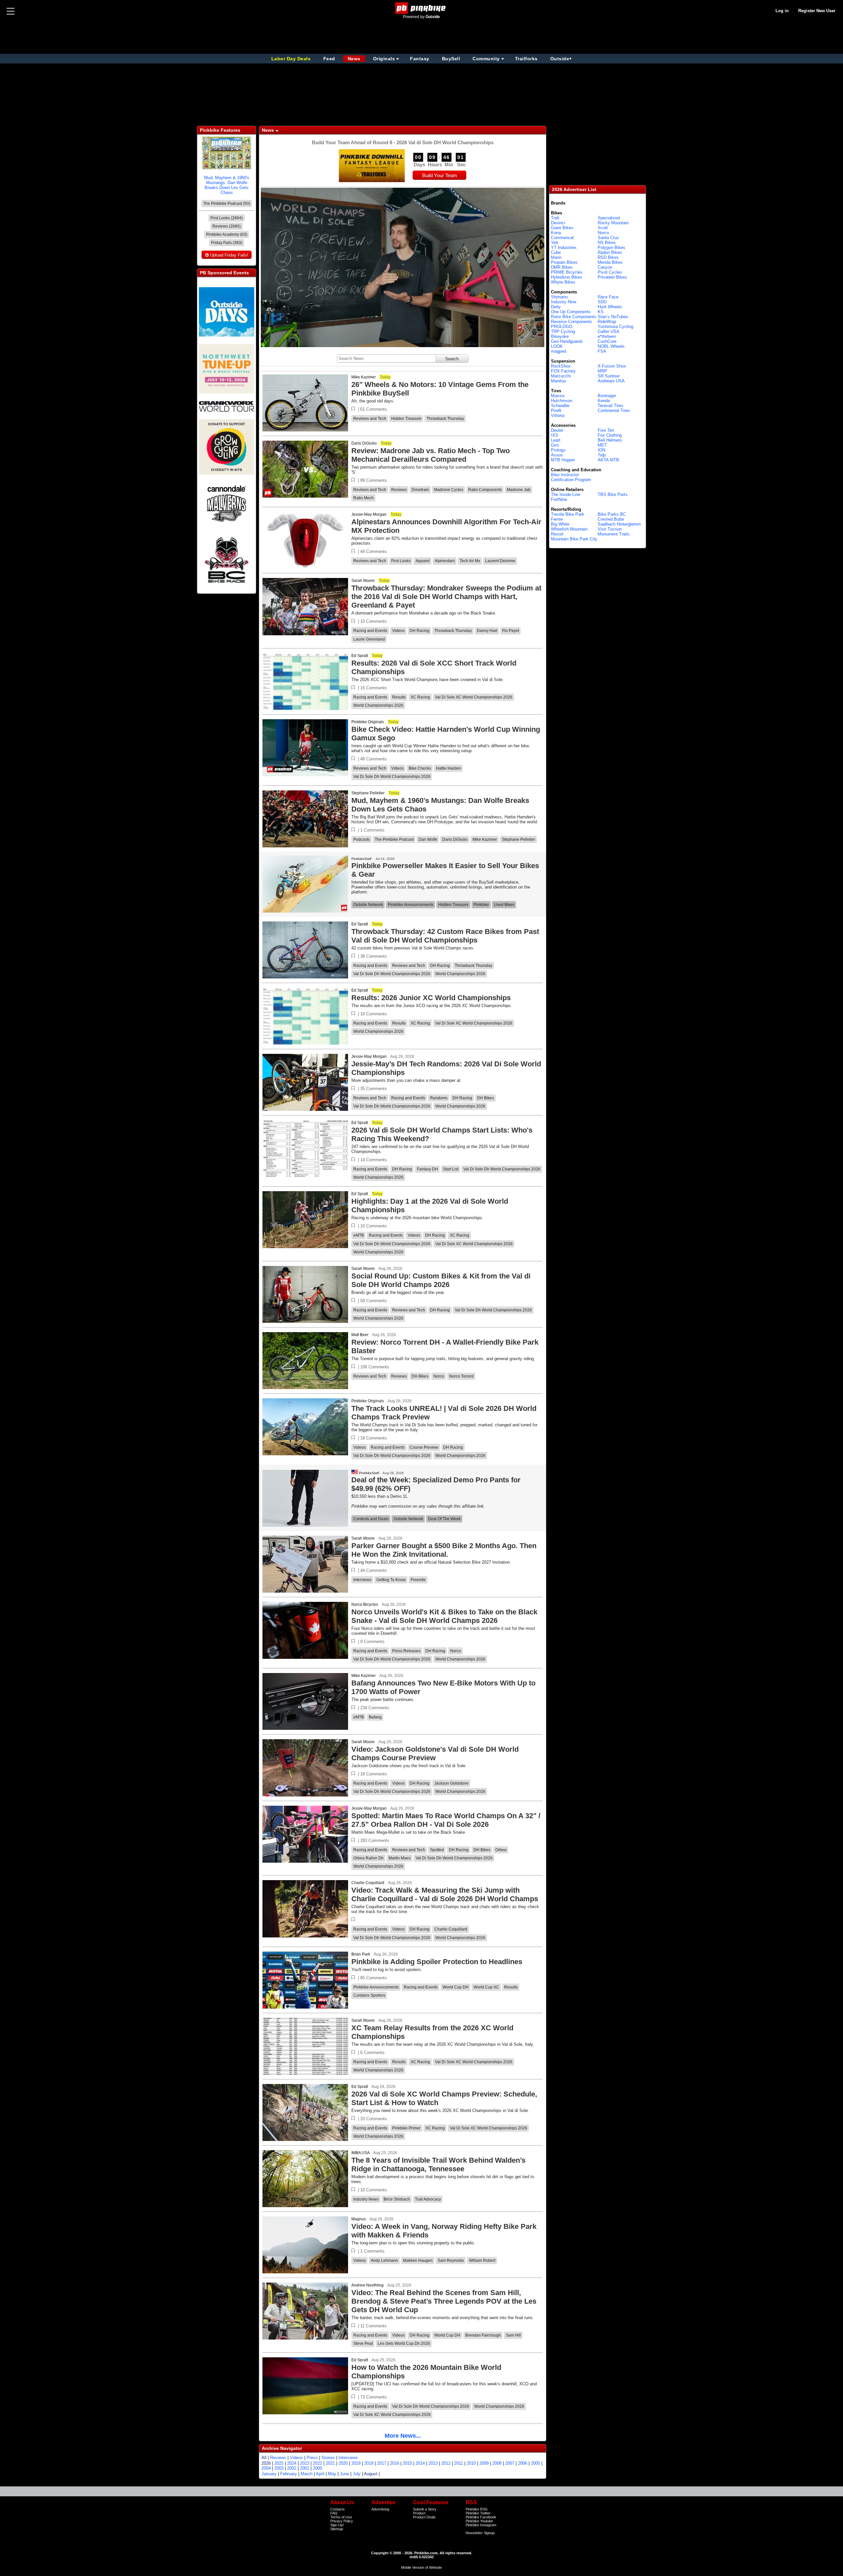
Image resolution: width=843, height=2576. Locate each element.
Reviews (399, 490)
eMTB (359, 1235)
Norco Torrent (461, 1376)
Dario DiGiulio (364, 443)
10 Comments (374, 621)
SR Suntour (609, 376)
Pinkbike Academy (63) (227, 234)
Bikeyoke (560, 336)
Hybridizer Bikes (567, 277)
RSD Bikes (608, 257)
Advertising (380, 2509)
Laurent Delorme (500, 561)
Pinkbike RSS (476, 2509)
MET (602, 445)
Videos (398, 631)
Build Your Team (440, 175)
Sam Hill (513, 2335)
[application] (403, 267)
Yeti (555, 243)
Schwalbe (560, 406)
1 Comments (372, 830)
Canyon (605, 267)
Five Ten (606, 430)
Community (486, 59)
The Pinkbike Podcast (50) (227, 204)
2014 (420, 2463)
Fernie (557, 519)
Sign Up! (337, 2525)
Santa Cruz (608, 238)
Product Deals (424, 2517)
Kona (556, 233)
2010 (471, 2463)
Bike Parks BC (612, 514)
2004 (266, 2468)
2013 (433, 2463)
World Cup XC (486, 1987)
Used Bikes (504, 905)
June (344, 2474)
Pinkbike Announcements (411, 905)
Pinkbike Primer (406, 2128)
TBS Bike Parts (613, 494)
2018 (369, 2463)
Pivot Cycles (610, 272)
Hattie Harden (449, 768)
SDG (602, 302)
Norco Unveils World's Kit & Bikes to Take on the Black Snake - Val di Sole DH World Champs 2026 (444, 1616)
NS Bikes (607, 243)
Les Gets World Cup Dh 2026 (404, 2343)
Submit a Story (425, 2509)
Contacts (338, 2509)
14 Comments (374, 1160)
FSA (602, 351)
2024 (292, 2463)
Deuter (557, 430)
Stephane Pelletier (368, 793)
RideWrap (607, 322)
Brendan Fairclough (483, 2335)
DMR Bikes (562, 267)
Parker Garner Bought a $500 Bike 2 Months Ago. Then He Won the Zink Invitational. (444, 1550)
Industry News (366, 2199)
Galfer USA (609, 331)
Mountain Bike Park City (574, 539)
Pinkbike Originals (368, 722)
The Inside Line (566, 494)
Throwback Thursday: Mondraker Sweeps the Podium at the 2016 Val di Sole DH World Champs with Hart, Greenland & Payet (446, 597)
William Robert (482, 2261)
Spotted (437, 1850)
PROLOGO (562, 327)
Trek (555, 218)
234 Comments (375, 1708)
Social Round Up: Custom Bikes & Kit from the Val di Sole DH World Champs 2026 (441, 1280)
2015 (407, 2463)
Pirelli (556, 411)
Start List (451, 1169)
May (332, 2474)
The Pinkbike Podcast (394, 839)
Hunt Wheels (610, 307)
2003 (279, 2468)
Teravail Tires (611, 406)
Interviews (362, 1580)
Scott (603, 228)
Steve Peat (363, 2343)
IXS (555, 435)
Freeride (418, 1580)
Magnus (359, 2219)
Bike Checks (420, 768)
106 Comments (375, 1367)
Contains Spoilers (369, 1995)
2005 (535, 2463)
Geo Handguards (567, 341)
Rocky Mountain (613, 223)
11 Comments (373, 2326)
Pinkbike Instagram (481, 2525)
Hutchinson (562, 401)
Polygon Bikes (612, 247)
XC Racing (420, 697)
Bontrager (607, 396)
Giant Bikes (562, 228)
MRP (602, 371)
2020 (343, 2463)
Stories (328, 2458)
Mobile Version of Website (421, 2567)
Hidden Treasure (406, 419)
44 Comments (374, 551)
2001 (305, 2468)
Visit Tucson (610, 529)
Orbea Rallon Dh (368, 1858)
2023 (305, 2463)
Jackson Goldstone (451, 1783)
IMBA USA (360, 2153)
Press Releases (406, 1651)
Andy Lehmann (384, 2261)
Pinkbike (481, 905)
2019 (356, 2463)
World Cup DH (456, 1987)
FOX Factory (563, 371)
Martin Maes (400, 1858)
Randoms (439, 1098)
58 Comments (374, 1301)
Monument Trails (614, 534)
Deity (556, 307)
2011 (459, 2463)
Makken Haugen (418, 2261)
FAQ (334, 2513)
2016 (394, 2463)
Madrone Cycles (449, 490)
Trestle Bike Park (568, 514)
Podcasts (362, 839)
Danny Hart (487, 631)
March (307, 2474)
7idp (602, 455)
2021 (330, 2463)
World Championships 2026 (378, 705)
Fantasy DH (427, 1169)
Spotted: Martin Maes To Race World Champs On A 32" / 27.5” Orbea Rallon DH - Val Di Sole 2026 (446, 1820)
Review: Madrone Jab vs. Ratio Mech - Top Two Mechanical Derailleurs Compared (431, 455)
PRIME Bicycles (567, 272)
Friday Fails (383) (227, 243)
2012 (446, 2463)
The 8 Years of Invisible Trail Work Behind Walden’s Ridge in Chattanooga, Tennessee (438, 2165)
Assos (557, 455)
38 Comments (374, 956)
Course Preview (424, 1447)
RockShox (561, 366)
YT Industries (564, 247)
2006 (523, 2463)
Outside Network (368, 905)
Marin (556, 257)
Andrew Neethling (367, 2285)
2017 (382, 2463)
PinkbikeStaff (361, 859)
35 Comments (374, 1089)
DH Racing (420, 631)
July (357, 2474)
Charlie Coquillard (368, 1883)
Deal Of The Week (444, 1519)
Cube (556, 252)
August (371, 2474)
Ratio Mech (364, 498)
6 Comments (372, 2053)
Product (419, 2513)
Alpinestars (445, 561)
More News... (403, 2436)
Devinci (558, 223)
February (289, 2474)
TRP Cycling (563, 331)
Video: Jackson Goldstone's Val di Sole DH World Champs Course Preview (435, 1754)
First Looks (401, 561)
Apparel (423, 561)
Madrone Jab (519, 490)
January (269, 2474)
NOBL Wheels (611, 346)
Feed (329, 59)
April (320, 2474)
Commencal (562, 238)
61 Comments (374, 409)
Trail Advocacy (428, 2199)
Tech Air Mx (470, 561)
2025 (279, 2463)
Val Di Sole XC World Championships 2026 (474, 697)
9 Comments (372, 1642)
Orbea (501, 1850)
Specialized (609, 218)
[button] (353, 409)
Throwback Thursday (445, 419)
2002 (292, 2468)
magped (558, 351)
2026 (266, 2463)
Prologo (558, 450)
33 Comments (374, 2119)
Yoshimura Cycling (615, 327)
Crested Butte (611, 519)
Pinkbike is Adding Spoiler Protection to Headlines (437, 1962)
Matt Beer (360, 1335)
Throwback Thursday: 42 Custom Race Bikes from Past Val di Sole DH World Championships (445, 936)
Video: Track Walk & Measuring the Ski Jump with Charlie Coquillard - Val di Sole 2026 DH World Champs (445, 1894)
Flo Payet (511, 631)
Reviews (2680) (227, 226)
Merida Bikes (610, 262)
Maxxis (558, 396)
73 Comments (374, 2397)
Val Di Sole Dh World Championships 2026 (392, 777)
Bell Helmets (610, 440)
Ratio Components (485, 490)
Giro (555, 445)
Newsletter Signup (480, 2533)
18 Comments (374, 1438)
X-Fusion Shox (612, 366)
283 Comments (375, 1840)
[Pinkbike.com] (422, 8)
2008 (497, 2463)
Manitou (558, 381)
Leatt (556, 440)
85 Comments (374, 1978)
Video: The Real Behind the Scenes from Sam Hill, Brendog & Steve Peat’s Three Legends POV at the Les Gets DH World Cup (444, 2301)
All (264, 2458)
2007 (510, 2463)
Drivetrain (420, 490)
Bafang (375, 1717)
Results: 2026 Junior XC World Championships (431, 998)
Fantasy (420, 59)
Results (399, 697)
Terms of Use (341, 2517)
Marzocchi (561, 376)
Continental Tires (614, 411)
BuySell (451, 59)
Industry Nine (564, 302)
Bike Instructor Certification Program (571, 477)
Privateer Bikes (612, 277)
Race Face (608, 297)
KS (601, 312)
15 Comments (374, 688)
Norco (439, 1376)
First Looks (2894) (227, 218)
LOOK (557, 346)
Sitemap (337, 2529)
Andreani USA (611, 381)
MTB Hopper (563, 460)
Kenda (604, 401)
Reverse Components (571, 322)
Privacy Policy (342, 2521)
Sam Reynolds (451, 2261)
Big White (560, 524)
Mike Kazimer (364, 377)
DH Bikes (486, 1098)
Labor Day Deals (292, 59)
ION (601, 450)
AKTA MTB (608, 460)
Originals (384, 59)
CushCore (607, 341)
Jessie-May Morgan (369, 514)
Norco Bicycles (365, 1604)
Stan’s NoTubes (613, 317)
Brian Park (361, 1954)
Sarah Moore (363, 581)
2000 (317, 2468)
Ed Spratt (360, 656)
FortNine (559, 499)
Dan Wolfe (428, 839)
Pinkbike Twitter (478, 2513)
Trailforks (526, 59)
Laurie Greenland (369, 639)
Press (312, 2458)
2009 (484, 2463)
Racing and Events (370, 631)
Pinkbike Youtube (479, 2521)
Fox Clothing (610, 435)
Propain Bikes (564, 262)
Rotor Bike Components (574, 317)
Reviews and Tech (370, 419)
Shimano (559, 297)
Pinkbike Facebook (481, 2517)
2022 (317, 2463)
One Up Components (571, 312)
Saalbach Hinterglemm (619, 524)
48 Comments (374, 759)
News (354, 59)
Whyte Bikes (563, 282)
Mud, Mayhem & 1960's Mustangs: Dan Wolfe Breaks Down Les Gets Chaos (227, 185)
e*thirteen (607, 336)
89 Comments (374, 480)
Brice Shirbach (397, 2199)
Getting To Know (391, 1580)
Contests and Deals (371, 1519)
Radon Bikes (610, 252)
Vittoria (558, 415)
